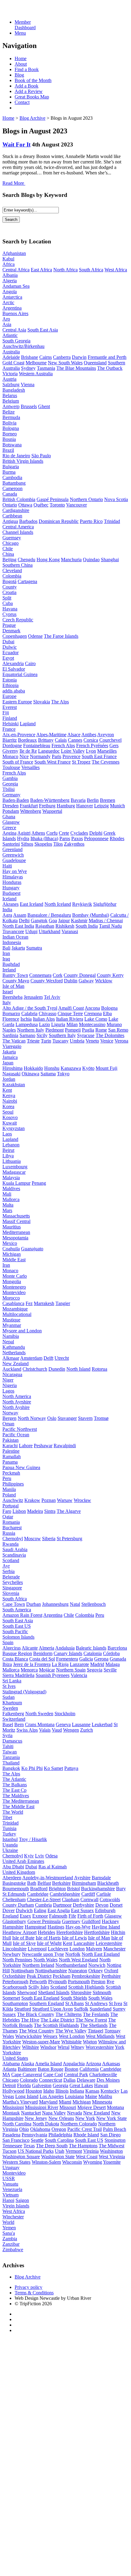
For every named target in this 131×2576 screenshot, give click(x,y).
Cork (58, 975)
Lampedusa (27, 1024)
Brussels (29, 406)
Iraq (6, 959)
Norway (10, 1413)
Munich (117, 806)
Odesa (51, 1856)
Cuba (8, 603)
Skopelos (43, 844)
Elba (107, 1013)
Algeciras (12, 1648)
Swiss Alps (27, 1730)
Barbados (28, 521)
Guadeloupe (14, 860)
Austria (9, 379)
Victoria (10, 374)
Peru (7, 1478)
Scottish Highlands (86, 1987)
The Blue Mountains (76, 368)
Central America (18, 527)
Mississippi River (42, 2107)
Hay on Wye (15, 871)
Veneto (92, 1041)
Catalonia (93, 1653)
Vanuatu (10, 2184)
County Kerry (110, 975)
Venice (107, 1041)
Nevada (74, 2113)
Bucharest (12, 1528)
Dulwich (24, 1910)
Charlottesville (103, 2075)
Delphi (96, 833)
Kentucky (110, 2091)
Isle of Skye (24, 1943)
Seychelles (13, 1582)
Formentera (67, 1659)
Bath (32, 1883)
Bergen (9, 1418)
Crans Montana (40, 1724)
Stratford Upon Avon (53, 2009)
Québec (41, 505)
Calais (61, 740)
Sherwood (27, 1992)
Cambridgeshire (65, 1894)
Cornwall (89, 1899)
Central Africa (16, 270)
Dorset (116, 1905)
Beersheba (12, 997)
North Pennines (17, 1960)
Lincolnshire (14, 1949)
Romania (11, 1522)
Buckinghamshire (98, 1889)
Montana (115, 2107)
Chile (8, 549)
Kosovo (10, 1117)
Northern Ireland (38, 1965)
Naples (9, 1030)
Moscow (32, 1539)
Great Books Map (32, 97)
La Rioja (60, 1664)
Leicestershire (109, 1943)
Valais (45, 1730)
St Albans (74, 2003)
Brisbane (30, 357)
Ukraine (10, 1850)
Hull (7, 1938)
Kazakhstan (14, 1085)
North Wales (46, 1960)
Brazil (8, 450)
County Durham (18, 1905)
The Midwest (112, 2146)
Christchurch (35, 1369)
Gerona (101, 1659)
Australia (11, 352)
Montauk (11, 2113)
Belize (9, 412)
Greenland (12, 849)
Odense (35, 636)
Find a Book (27, 69)
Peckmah (11, 1473)
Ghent (44, 406)
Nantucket (31, 2113)
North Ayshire (16, 1407)
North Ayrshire (17, 1402)
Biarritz (10, 740)
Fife (72, 1916)
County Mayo (16, 981)
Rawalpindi (65, 1446)
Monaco (10, 756)
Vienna (28, 385)
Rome (101, 1030)
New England (97, 2113)
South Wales (100, 1998)
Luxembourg (15, 1167)
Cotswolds (110, 1899)
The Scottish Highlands (56, 2025)
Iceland (9, 899)
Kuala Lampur (16, 1183)
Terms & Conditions (34, 2293)
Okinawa (30, 1074)
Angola (10, 292)
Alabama (11, 2064)
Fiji (6, 713)
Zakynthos (74, 844)
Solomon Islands (18, 1637)
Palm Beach (115, 2129)
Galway (86, 981)
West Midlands (100, 2036)
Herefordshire (70, 1932)
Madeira (35, 1511)
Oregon (59, 2129)
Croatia (9, 592)
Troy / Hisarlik (33, 1839)
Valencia (79, 1675)
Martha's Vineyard (20, 2102)
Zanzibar (11, 2244)
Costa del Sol (42, 1659)
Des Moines (108, 2080)
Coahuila (11, 1249)
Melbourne (36, 363)
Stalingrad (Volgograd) (24, 1692)
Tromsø (101, 1418)
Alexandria (13, 663)
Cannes (75, 740)
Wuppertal (52, 811)
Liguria (58, 1024)
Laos (7, 1134)
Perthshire (111, 1976)
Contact (22, 102)
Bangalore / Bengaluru (49, 915)
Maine (91, 2096)
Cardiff (88, 1894)
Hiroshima (12, 1068)
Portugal (11, 1506)
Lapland (28, 724)
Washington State (58, 2157)
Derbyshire (83, 1905)
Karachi (10, 1446)
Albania (10, 275)
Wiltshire (30, 2047)
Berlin (93, 800)
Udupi (31, 931)
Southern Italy (62, 1035)
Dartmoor (62, 1905)
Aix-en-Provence (19, 735)
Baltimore (27, 2069)
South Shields (74, 1998)
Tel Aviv (52, 997)
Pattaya (71, 1768)
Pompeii (73, 1030)
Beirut (8, 1150)
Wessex (50, 2036)
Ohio (24, 2129)
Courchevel (110, 740)
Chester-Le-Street (44, 1899)
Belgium (11, 401)
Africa (9, 264)
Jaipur (64, 920)
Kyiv (29, 1856)
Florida (24, 2085)
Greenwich (13, 855)
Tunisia (9, 1828)
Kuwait (10, 1123)
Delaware (86, 2080)
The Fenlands (96, 2014)
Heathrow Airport (19, 1932)
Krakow (32, 1500)
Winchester (13, 2217)
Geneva (63, 1724)
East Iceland (32, 904)
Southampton (15, 2003)
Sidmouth (102, 1992)
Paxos (77, 838)
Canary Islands (68, 1653)
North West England (78, 1960)
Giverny (10, 751)
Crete (64, 833)
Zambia (10, 2239)
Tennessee (12, 2146)
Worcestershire (100, 2047)
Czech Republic (18, 620)
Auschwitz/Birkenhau (23, 346)
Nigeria (10, 1385)
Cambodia (12, 477)
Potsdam (11, 811)
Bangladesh (14, 390)
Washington (111, 2151)
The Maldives (16, 1796)
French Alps (63, 745)
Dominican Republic (59, 521)
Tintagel (96, 2031)
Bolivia (9, 423)
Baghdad (11, 964)
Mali (7, 1194)
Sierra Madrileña (18, 1675)
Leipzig (101, 806)
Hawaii (101, 2085)
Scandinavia (14, 1555)
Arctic (8, 302)
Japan (8, 1063)
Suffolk (81, 2009)
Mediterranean (16, 1232)
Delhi (24, 920)
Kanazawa (71, 1068)
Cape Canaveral (27, 2075)
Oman (8, 1424)
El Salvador (14, 669)
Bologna (11, 428)
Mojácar (47, 1670)
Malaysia (11, 1178)
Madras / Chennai (106, 920)
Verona (121, 1041)
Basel (8, 1724)
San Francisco (16, 2140)
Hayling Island (106, 1927)
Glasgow (11, 822)
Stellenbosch (94, 1604)
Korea (8, 1106)
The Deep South (52, 2146)
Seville (110, 1670)
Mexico (10, 1243)
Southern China (18, 565)
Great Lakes (81, 2085)
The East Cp (14, 1790)
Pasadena (11, 2135)
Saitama (48, 1074)
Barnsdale (101, 1878)
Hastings (56, 1927)
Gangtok (39, 920)
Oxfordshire (14, 1976)
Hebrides (46, 1932)
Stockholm (65, 1714)
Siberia (49, 1539)
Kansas (92, 2091)
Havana (10, 609)
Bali (6, 948)
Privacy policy (28, 2287)
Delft (48, 1358)
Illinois (62, 2091)
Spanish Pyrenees (53, 1675)
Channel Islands (18, 532)
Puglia (88, 1030)
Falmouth (58, 1916)
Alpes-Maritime (51, 735)
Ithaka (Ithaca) (44, 838)
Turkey (9, 1834)
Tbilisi (9, 789)
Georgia (10, 784)
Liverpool (37, 1949)
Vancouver (76, 505)
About (21, 64)
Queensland (95, 363)
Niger (8, 1380)
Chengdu (27, 560)
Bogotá (9, 581)
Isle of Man (13, 986)
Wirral (64, 2047)
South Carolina (59, 2140)
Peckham (62, 1976)
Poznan (49, 1500)
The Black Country (36, 2014)
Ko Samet (53, 1768)
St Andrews (96, 2003)
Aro (6, 319)
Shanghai (110, 560)
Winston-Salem (46, 2162)
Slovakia (42, 702)
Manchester (114, 1949)
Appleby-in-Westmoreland (48, 1878)
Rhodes (117, 838)
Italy (7, 1003)
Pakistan (11, 1440)
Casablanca (13, 1303)
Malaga (113, 1664)
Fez (29, 1303)
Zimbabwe (13, 2250)
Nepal (8, 1342)
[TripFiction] (32, 12)
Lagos (8, 1391)
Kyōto (88, 1068)
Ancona (92, 1008)
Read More (13, 183)
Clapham (71, 1899)
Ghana (9, 817)
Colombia (12, 576)
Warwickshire (28, 2036)
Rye (110, 1982)
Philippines (13, 1484)
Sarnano (27, 1035)
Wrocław (82, 1500)
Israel (8, 992)
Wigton (90, 2042)
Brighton (57, 1889)
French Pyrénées (92, 745)
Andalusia (65, 1648)
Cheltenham (14, 1899)
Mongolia (12, 1281)
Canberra (62, 357)
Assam (20, 915)
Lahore (26, 1446)
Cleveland (12, 570)
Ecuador (11, 653)
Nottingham (22, 1971)
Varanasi (70, 931)
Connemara (40, 975)
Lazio (44, 1024)
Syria (7, 1735)
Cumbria (43, 1905)
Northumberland (71, 1965)
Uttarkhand (50, 931)
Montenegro (14, 1287)
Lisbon (19, 1511)
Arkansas (111, 2064)
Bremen (108, 800)
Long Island (27, 2096)
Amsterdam (31, 1358)
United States (15, 2058)
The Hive (30, 2020)
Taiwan (10, 1752)
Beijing (9, 560)
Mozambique (15, 1309)
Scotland (11, 1560)
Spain (8, 1642)
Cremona (93, 1013)
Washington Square (21, 2157)
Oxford (111, 1971)
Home (21, 58)
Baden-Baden (16, 800)
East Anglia (59, 1910)
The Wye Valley (71, 2031)
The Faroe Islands (61, 636)
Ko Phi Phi (32, 1768)
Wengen (71, 1730)
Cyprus (9, 614)
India (7, 910)
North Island (78, 1369)
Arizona (93, 2064)
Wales (8, 2036)
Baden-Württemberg (50, 800)
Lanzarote (79, 1664)
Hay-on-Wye (78, 1927)
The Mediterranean (21, 1801)
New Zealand (16, 1364)
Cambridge (38, 1894)
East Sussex (82, 1910)
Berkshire (61, 1883)
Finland (10, 718)
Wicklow (104, 981)
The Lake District (57, 2020)
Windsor (48, 2047)
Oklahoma (40, 2129)
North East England (101, 1954)
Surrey (119, 2009)
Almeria (46, 1648)
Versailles (30, 767)
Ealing (40, 1910)
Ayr (6, 1566)
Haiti (7, 866)
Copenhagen (15, 636)
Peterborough (15, 1982)
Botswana (12, 445)
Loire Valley (73, 751)
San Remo (118, 1030)
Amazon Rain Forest (22, 1615)
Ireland (9, 970)
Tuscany (60, 1041)
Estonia (10, 680)
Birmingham (84, 1883)
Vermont (74, 2151)
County (10, 587)
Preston (98, 1982)
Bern (19, 1724)
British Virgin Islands (23, 461)
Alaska (27, 2064)
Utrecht (62, 1358)
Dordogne (12, 745)
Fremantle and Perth (107, 357)
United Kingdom (19, 1872)
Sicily (42, 1035)
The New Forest (91, 2020)
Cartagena (27, 581)
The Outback (110, 368)
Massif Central (16, 1221)
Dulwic (10, 647)
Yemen (9, 2228)
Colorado (29, 2080)
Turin (46, 1041)
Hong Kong (48, 560)
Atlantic (10, 335)
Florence (11, 1019)
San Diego (110, 2135)
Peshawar (43, 1446)
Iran (6, 953)
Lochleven (58, 1949)
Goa (53, 920)
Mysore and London (22, 1331)
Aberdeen (12, 1878)
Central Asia (14, 330)
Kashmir (79, 920)
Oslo (52, 1418)
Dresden (11, 806)
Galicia (86, 1659)
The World (13, 1812)
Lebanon (11, 1145)
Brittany (46, 740)
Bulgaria (11, 467)
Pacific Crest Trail (85, 2129)
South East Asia (43, 330)
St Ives (9, 1686)
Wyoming (93, 2162)
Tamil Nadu (110, 926)
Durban (34, 1604)
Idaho (49, 2091)
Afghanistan (14, 253)
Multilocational (17, 1314)
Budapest (11, 893)
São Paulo (41, 456)
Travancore (13, 931)
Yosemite (112, 2162)
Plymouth (57, 1982)
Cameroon (12, 488)
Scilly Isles (39, 1987)
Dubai (8, 642)
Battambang (14, 483)
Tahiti (8, 1746)
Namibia (11, 1336)
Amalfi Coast (71, 1008)
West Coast (87, 2157)
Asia (7, 324)
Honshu (52, 1068)
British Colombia (19, 499)
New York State (112, 2118)
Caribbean (12, 516)
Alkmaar (11, 1358)
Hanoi (8, 2200)
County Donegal (80, 975)
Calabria (29, 1013)
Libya (8, 1156)
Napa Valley (54, 2113)
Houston (34, 2091)
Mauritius (12, 1227)
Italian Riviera (70, 1019)
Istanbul (10, 1839)
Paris (57, 756)
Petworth (38, 1982)
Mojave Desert (92, 2107)
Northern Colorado (79, 2124)
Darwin (79, 357)
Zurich (87, 1730)
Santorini (11, 844)
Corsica (91, 740)
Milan (72, 1024)
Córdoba (111, 1653)
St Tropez (81, 762)
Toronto (57, 505)
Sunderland (101, 2009)
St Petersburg (69, 1539)
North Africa (65, 270)
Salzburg (11, 385)
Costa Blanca (15, 1659)
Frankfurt (29, 806)
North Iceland (58, 904)
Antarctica (12, 297)
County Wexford (47, 981)
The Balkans (15, 1785)
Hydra (23, 838)
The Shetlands (94, 2025)
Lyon (91, 751)
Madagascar (14, 1172)
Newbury (12, 1954)
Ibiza (7, 1664)
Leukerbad (102, 1724)
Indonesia (12, 942)
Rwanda (11, 1544)
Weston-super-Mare (41, 2042)
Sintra (50, 1511)
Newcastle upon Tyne (43, 1954)
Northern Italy (31, 1030)
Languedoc (49, 751)
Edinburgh (105, 1910)
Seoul (8, 1112)
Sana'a (9, 2233)
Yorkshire (12, 2053)
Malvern (94, 1949)
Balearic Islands (91, 1648)
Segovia (95, 1670)
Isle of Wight (49, 1943)
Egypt (8, 658)
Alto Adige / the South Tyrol (30, 1008)
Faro (7, 1511)
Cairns (46, 357)
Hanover (85, 806)
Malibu (105, 2096)
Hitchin (118, 1932)
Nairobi (10, 1101)
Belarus (10, 395)
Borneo (10, 434)
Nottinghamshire (51, 1971)
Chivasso (48, 1013)
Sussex (9, 2014)
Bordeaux (27, 740)
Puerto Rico (91, 521)
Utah (60, 2151)
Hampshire (13, 1927)
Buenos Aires (15, 313)
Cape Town (14, 1604)
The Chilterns (69, 2014)
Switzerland (14, 1719)
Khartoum (12, 1703)
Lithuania (12, 1161)
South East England (40, 1998)
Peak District (39, 1976)
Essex (25, 1916)
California (89, 2069)
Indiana (77, 2091)
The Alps (60, 702)
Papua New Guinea (21, 1467)
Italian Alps (44, 1019)
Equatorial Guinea (20, 674)
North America (17, 1396)
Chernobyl (13, 1539)
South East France (99, 756)
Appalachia (74, 2064)
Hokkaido (33, 1068)
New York (85, 2118)
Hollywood (13, 2091)
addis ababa (14, 691)
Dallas (69, 2080)
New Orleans (61, 2118)
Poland (9, 1495)
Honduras (12, 882)
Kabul (8, 259)
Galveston (42, 2085)
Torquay (113, 2031)
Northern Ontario (86, 499)
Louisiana (74, 2096)
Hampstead (35, 1927)
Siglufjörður (105, 904)
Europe (9, 696)
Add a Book (27, 86)
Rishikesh (65, 926)
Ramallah (12, 1456)
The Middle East (18, 1807)
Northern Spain (71, 1670)
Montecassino (92, 1024)
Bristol (73, 1889)
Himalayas (13, 877)
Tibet (7, 1817)
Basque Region (17, 1653)
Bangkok (11, 1768)
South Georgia (16, 341)
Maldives (11, 1188)
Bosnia (9, 439)
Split (7, 598)
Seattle (37, 2140)
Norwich (97, 1965)
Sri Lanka (12, 1681)
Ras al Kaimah (53, 1867)
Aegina (9, 833)
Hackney (110, 1921)
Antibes (89, 735)
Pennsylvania (34, 2135)
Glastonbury (14, 1921)
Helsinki (11, 724)
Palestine (11, 1451)
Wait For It (16, 144)
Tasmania (46, 368)
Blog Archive (32, 118)
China (8, 554)
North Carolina (17, 2124)
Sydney (28, 368)
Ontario (10, 505)
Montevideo (14, 1292)
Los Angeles (52, 2096)
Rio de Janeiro (16, 456)
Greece (9, 828)
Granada (118, 1659)
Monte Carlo (15, 1276)
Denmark (11, 631)
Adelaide (11, 357)
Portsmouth (79, 1982)
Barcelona (117, 1648)
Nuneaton (78, 1971)
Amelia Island (48, 2064)
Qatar (8, 1517)
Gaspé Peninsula (53, 499)
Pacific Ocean (16, 1435)
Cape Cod (53, 2075)
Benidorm (43, 1653)
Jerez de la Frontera (32, 1664)
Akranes (11, 904)
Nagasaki (11, 1074)
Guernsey (12, 538)
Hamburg (66, 806)
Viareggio (12, 1046)
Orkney (96, 1971)
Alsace (74, 735)
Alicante (30, 1648)
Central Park (76, 2075)
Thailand (11, 1763)
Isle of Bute (23, 1938)
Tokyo (63, 1074)
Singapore (12, 1588)
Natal (75, 1604)
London (77, 1949)
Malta (8, 1205)
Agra (7, 915)
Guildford (91, 1921)
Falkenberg (13, 1714)
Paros (65, 838)
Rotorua (99, 1369)
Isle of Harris (48, 1938)
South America (17, 1610)
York (120, 2047)
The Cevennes (106, 762)
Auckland (12, 1369)
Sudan (9, 1697)
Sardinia (10, 1035)
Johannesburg (55, 1604)
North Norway (32, 1418)
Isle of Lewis (74, 1938)
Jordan (9, 1079)
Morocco (11, 1298)
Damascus (12, 1741)
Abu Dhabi (13, 1867)
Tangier (63, 1303)
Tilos (58, 844)
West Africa (116, 270)
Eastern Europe (17, 702)
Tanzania (11, 1757)
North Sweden (39, 1714)
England (11, 1916)
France (9, 729)
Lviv (40, 1856)
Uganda (10, 1845)
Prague (9, 625)
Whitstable (71, 2042)
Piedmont (55, 1030)
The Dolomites (110, 1035)
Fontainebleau (37, 745)
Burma (9, 472)
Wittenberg (31, 811)
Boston (71, 2069)
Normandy (40, 756)
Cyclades (79, 833)
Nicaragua (12, 1374)
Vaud (57, 1730)
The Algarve (69, 1511)
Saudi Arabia (15, 1549)
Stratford (23, 2009)
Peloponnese (96, 838)
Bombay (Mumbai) (91, 915)
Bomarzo (11, 1013)
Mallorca (11, 1199)
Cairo (30, 663)
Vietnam (11, 2195)
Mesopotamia (15, 1238)
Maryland (48, 2102)
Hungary (11, 888)
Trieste (33, 1041)
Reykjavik (82, 904)
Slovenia (11, 1593)
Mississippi (13, 2107)
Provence (71, 756)
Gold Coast (13, 363)
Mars (7, 1210)
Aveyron (106, 735)
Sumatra (34, 948)
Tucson (9, 2151)
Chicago (11, 543)
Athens (38, 833)
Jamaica (10, 1057)
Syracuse (86, 1035)
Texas (29, 2146)
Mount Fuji (106, 1068)
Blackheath (108, 1883)
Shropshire (81, 1992)
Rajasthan (45, 926)
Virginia (91, 2151)
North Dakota (46, 2124)
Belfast (44, 1883)
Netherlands (14, 1353)
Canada (10, 494)
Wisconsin (72, 2162)
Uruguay (11, 2167)
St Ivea (115, 2003)
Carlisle (104, 1894)
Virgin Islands (16, 2206)
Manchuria (71, 560)
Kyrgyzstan (14, 1128)
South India (87, 926)
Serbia (9, 1571)
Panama (10, 1462)
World (8, 2222)
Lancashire (84, 1943)
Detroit (9, 2085)
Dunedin (57, 1369)
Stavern (85, 1418)
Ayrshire (82, 1878)
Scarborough (15, 1987)
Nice (24, 756)
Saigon (22, 2200)
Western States (16, 2162)
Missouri (68, 2107)
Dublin (71, 981)
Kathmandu (14, 1347)
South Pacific (15, 1631)
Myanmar (12, 1325)
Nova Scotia (116, 499)
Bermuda (11, 417)
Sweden (10, 1708)
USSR (9, 2178)
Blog (19, 75)
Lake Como (96, 1019)
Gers (114, 745)
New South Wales (65, 363)
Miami (65, 2102)
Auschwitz (13, 1500)
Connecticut (51, 2080)
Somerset (11, 1998)
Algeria (10, 281)
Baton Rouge (51, 2069)
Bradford (39, 1889)
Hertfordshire (97, 1932)
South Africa (91, 270)
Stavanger (67, 1418)
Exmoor (40, 1916)
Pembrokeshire (86, 1976)
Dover (9, 1910)
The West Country (37, 2031)
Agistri (24, 833)
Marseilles (107, 751)
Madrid (97, 1664)
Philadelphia (60, 2135)
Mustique (11, 1320)
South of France (18, 762)
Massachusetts (16, 1216)
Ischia (26, 1019)
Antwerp (11, 406)
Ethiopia (11, 685)
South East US (17, 1626)
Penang (39, 1183)
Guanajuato (32, 1249)
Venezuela (12, 2189)
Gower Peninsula (44, 1921)
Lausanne (81, 1724)
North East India (18, 926)
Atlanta (9, 2069)
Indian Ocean (15, 937)
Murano (114, 1024)
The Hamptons (83, 2146)
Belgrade (11, 1577)
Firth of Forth (90, 1916)
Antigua (10, 521)
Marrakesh (44, 1303)
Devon (102, 1905)
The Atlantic (14, 1779)
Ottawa (25, 505)
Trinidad (112, 521)
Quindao (91, 560)
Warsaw (65, 1500)
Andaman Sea (16, 286)
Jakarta (18, 948)
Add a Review (29, 91)
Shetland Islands (54, 1992)
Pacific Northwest (20, 1429)
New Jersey (36, 2118)
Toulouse (11, 767)
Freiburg (47, 806)
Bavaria (78, 800)
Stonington (115, 2140)
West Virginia (112, 2157)
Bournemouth (16, 1889)
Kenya (9, 1096)
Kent (7, 1090)
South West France (53, 762)
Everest (10, 707)
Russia (9, 1533)
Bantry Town (15, 975)
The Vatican (14, 1041)
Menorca (29, 1670)
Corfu (52, 833)
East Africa (41, 270)
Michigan (12, 1254)
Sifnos (27, 844)
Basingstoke (14, 1883)
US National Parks (36, 2151)
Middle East (14, 1260)
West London (72, 2036)
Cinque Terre (70, 1013)
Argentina (12, 308)
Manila (9, 1489)
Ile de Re (28, 751)
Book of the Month (33, 80)
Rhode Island (86, 2135)
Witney (78, 2047)
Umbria (77, 1041)
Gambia (10, 778)
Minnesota (102, 2102)
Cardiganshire (16, 510)
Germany (11, 795)
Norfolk (73, 1954)
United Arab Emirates (23, 1861)
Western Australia (36, 374)
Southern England (47, 2003)
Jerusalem (33, 997)
